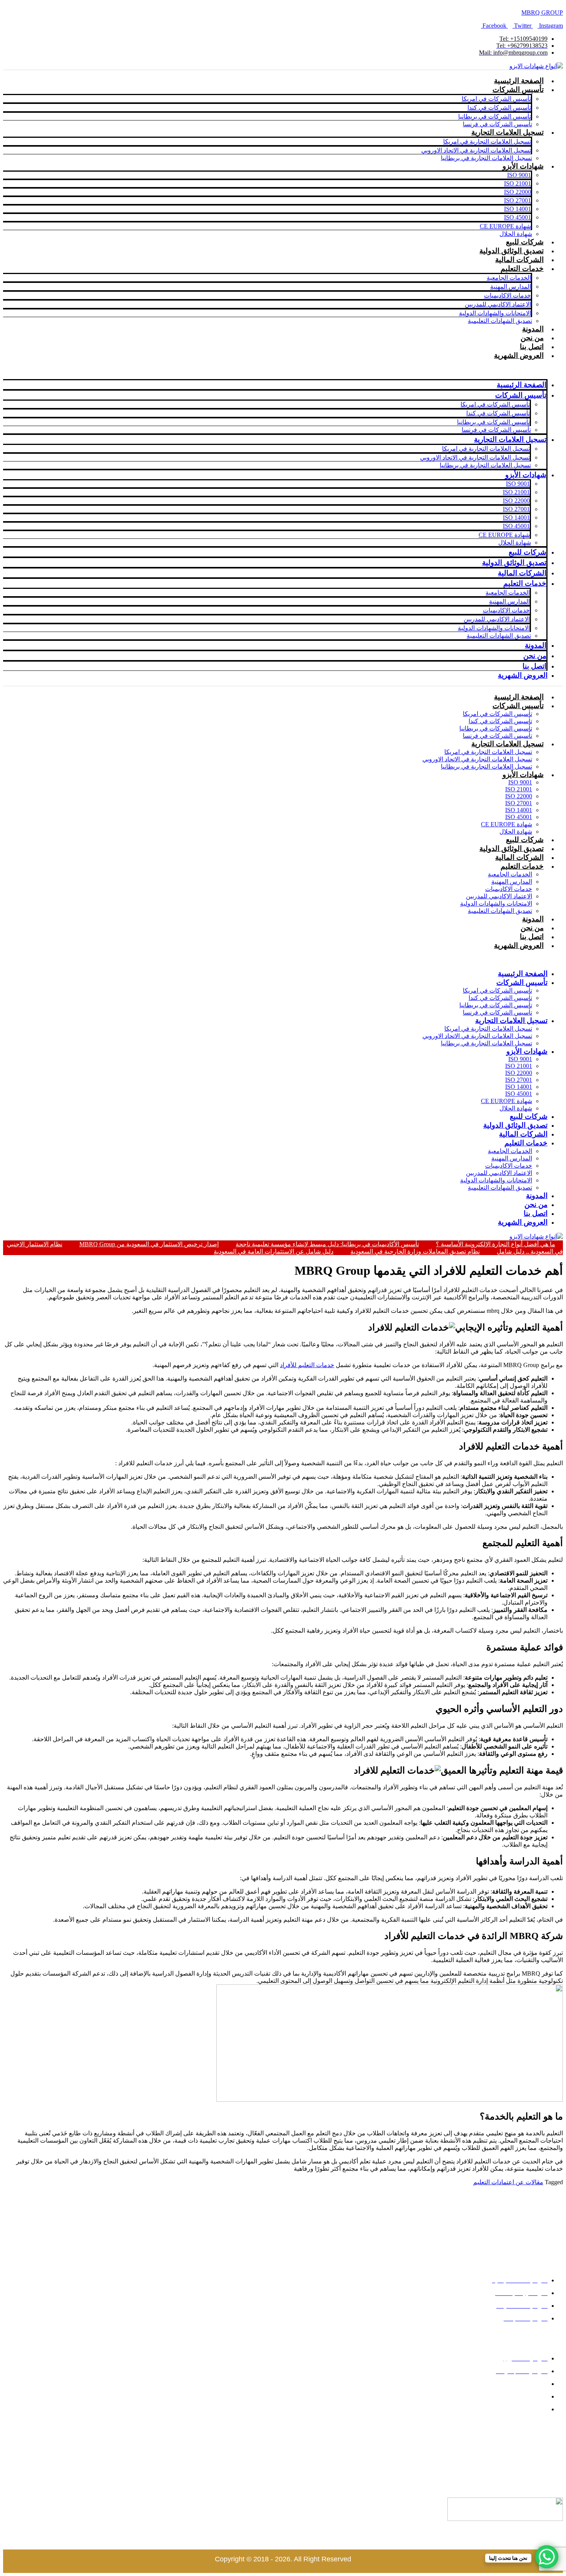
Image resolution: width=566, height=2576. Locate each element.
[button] (342, 960)
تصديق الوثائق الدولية (512, 251)
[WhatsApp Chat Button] (547, 2557)
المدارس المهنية (512, 882)
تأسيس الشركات (518, 706)
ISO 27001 (519, 803)
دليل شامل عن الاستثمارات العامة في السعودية (274, 1251)
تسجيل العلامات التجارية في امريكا (488, 752)
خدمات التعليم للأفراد (307, 1365)
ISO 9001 (520, 782)
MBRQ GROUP (542, 13)
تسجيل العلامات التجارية (507, 744)
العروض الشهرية (519, 355)
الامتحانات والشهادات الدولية (496, 904)
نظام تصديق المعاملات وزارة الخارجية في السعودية (415, 1251)
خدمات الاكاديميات (509, 889)
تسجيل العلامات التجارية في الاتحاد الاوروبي (477, 759)
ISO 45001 (519, 817)
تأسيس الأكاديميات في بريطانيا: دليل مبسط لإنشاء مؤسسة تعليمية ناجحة (327, 1244)
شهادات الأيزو (523, 775)
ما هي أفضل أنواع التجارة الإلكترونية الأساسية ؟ (496, 1244)
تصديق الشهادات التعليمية (500, 321)
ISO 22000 (519, 796)
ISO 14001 (519, 810)
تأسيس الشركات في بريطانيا (496, 728)
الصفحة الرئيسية (519, 81)
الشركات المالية (519, 260)
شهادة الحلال (516, 234)
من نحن (532, 338)
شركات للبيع (525, 242)
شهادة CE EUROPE (507, 824)
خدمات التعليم (522, 866)
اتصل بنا (532, 347)
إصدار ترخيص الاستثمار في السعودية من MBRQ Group (149, 1244)
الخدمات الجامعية (510, 874)
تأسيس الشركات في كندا (500, 721)
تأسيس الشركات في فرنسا (497, 124)
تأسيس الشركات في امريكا (497, 714)
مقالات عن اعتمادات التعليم (508, 2182)
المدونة (533, 329)
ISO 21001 (519, 789)
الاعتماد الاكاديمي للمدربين (499, 896)
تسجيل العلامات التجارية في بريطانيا (486, 158)
